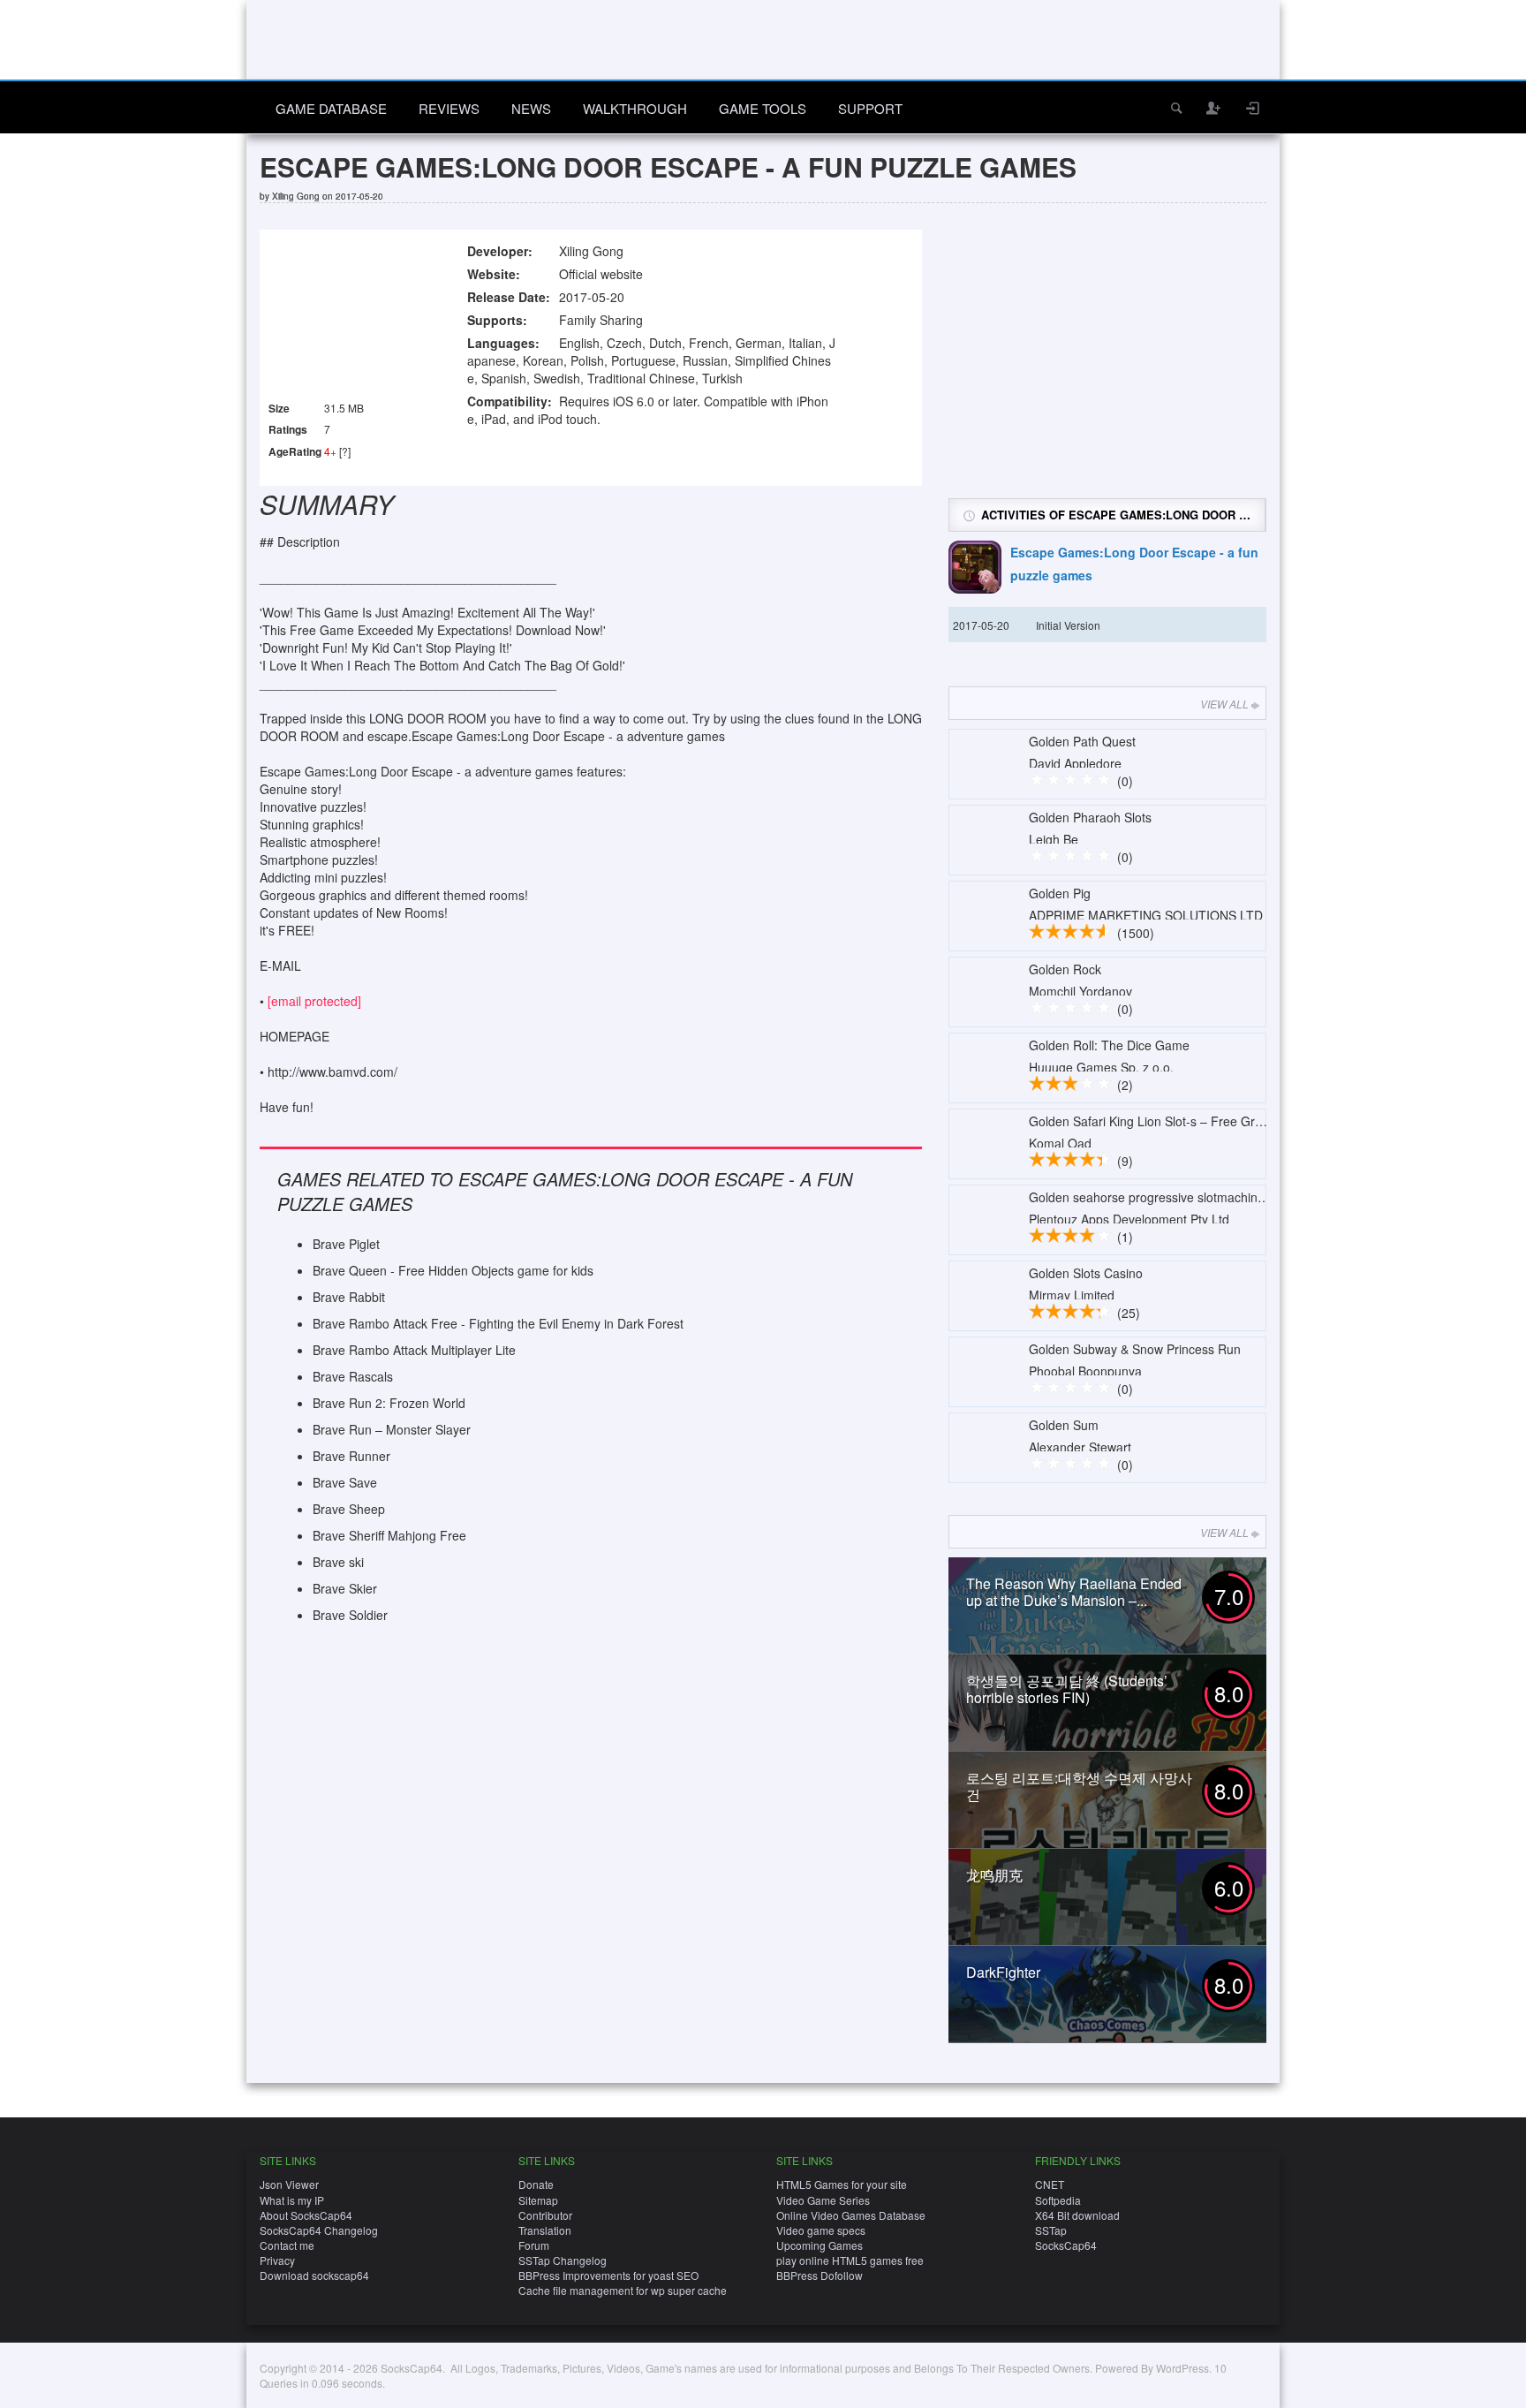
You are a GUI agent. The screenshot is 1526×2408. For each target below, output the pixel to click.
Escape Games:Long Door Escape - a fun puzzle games (1134, 564)
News (531, 108)
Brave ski (338, 1562)
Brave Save (345, 1482)
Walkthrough (635, 108)
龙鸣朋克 (994, 1875)
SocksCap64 (1066, 2245)
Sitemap (538, 2200)
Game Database (331, 108)
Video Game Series (823, 2200)
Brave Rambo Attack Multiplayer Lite (414, 1350)
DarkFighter (1003, 1972)
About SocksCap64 (306, 2215)
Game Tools (763, 108)
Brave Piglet (346, 1244)
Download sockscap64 (314, 2275)
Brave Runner (351, 1456)
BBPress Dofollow (820, 2275)
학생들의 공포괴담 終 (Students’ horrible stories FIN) (1067, 1689)
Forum (534, 2245)
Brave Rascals (353, 1376)
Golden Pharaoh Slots (1090, 817)
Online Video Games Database (851, 2215)
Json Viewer (289, 2184)
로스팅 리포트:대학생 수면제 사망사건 (1079, 1786)
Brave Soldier (350, 1615)
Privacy (277, 2260)
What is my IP (292, 2200)
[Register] (1214, 108)
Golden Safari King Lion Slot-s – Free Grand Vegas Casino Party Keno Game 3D (1254, 1121)
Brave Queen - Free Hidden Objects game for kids (453, 1270)
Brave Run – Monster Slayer (392, 1429)
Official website (601, 274)
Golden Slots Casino (1086, 1273)
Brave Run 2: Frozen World (389, 1403)
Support (870, 108)
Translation (545, 2230)
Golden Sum (1064, 1425)
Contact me (287, 2245)
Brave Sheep (349, 1509)
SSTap (1051, 2230)
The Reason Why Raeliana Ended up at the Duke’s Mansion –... (1074, 1592)
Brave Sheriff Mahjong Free (389, 1535)
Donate (536, 2184)
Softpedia (1058, 2200)
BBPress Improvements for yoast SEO (608, 2275)
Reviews (449, 108)
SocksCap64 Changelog (319, 2230)
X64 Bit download (1077, 2215)
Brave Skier (345, 1588)
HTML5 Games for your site (842, 2184)
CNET (1050, 2184)
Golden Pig (1060, 893)
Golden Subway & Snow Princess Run (1135, 1349)
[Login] (1253, 108)
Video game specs (821, 2230)
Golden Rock (1065, 969)
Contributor (545, 2215)
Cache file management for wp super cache (623, 2290)
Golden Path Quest (1082, 741)
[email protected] (314, 1001)
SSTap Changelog (563, 2260)
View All (1224, 704)
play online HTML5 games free (850, 2260)
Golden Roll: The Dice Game (1109, 1045)
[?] (345, 451)
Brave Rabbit (349, 1297)
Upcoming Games (820, 2245)
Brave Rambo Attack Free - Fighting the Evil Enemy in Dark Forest (498, 1323)
